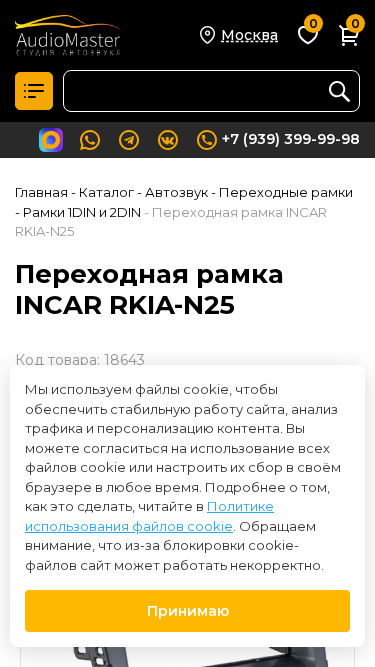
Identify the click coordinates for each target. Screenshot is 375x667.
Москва (249, 35)
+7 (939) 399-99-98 (291, 139)
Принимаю (188, 611)
